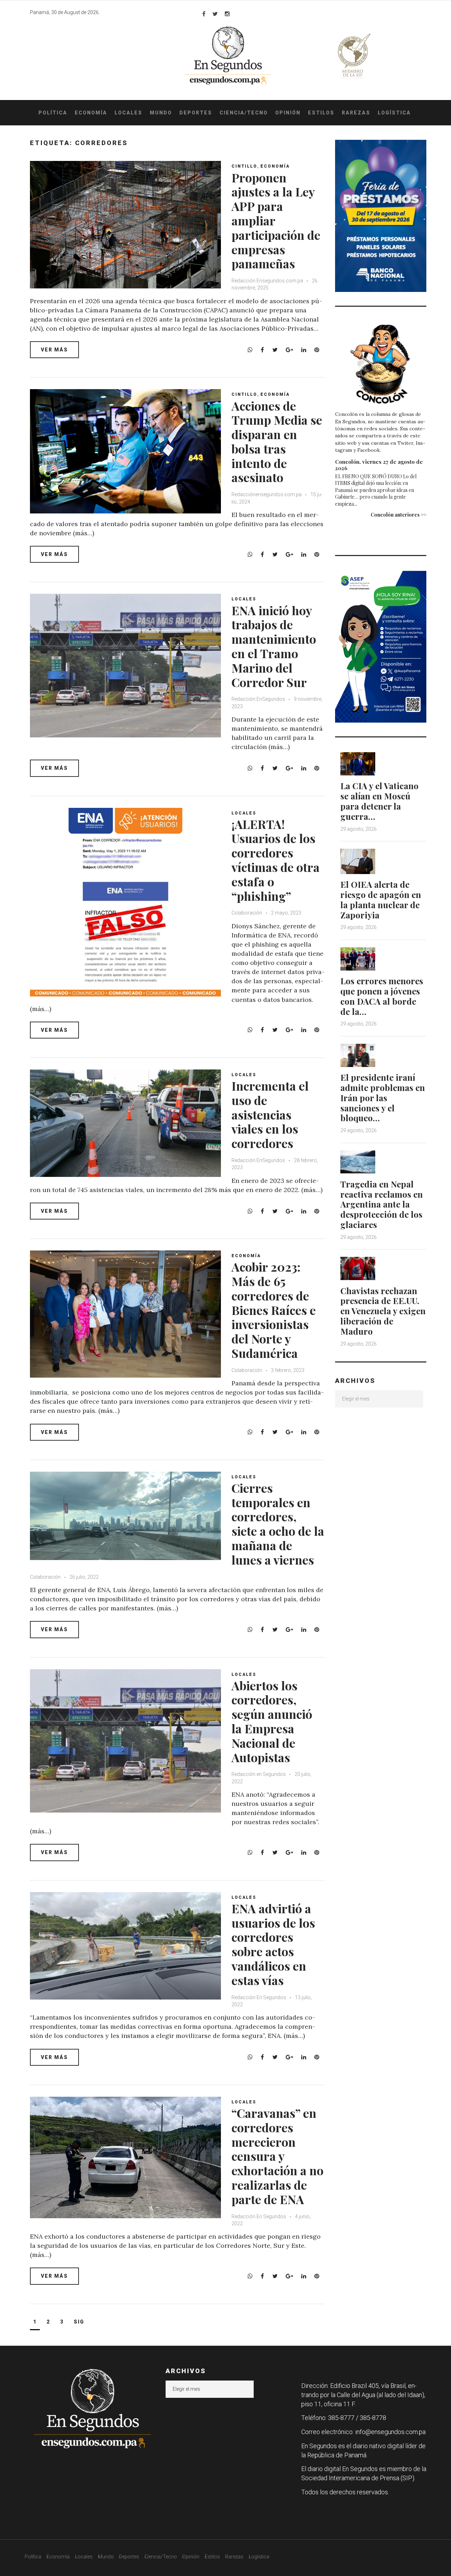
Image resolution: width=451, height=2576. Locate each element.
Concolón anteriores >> (399, 515)
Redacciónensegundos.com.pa (267, 494)
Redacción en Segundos (259, 1774)
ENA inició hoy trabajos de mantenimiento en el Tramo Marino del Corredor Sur (274, 646)
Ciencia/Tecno (244, 113)
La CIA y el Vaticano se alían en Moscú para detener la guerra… (379, 801)
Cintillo (244, 166)
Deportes (196, 113)
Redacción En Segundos (259, 1997)
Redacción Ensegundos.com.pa (267, 281)
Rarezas (356, 113)
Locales (128, 113)
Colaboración (247, 913)
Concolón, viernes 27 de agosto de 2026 (379, 465)
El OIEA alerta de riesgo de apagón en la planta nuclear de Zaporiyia (381, 899)
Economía (91, 113)
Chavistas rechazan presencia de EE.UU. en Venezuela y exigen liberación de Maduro (383, 1311)
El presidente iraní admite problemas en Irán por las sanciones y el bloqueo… (383, 1097)
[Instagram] (227, 14)
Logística (394, 113)
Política (53, 113)
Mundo (161, 113)
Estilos (321, 113)
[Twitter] (215, 14)
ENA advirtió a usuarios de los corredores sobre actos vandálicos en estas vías (273, 1944)
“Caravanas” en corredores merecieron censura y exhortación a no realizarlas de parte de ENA (277, 2156)
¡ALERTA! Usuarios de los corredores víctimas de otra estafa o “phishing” (276, 860)
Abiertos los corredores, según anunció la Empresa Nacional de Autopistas (272, 1721)
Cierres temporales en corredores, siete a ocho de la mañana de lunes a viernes (278, 1524)
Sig (79, 2322)
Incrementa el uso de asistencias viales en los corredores (270, 1114)
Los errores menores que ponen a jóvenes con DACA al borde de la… (382, 996)
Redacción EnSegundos (259, 699)
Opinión (288, 113)
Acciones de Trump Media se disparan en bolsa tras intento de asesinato (277, 442)
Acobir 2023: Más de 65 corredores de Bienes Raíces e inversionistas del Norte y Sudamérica (274, 1310)
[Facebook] (204, 14)
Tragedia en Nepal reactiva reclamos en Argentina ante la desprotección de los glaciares (382, 1204)
